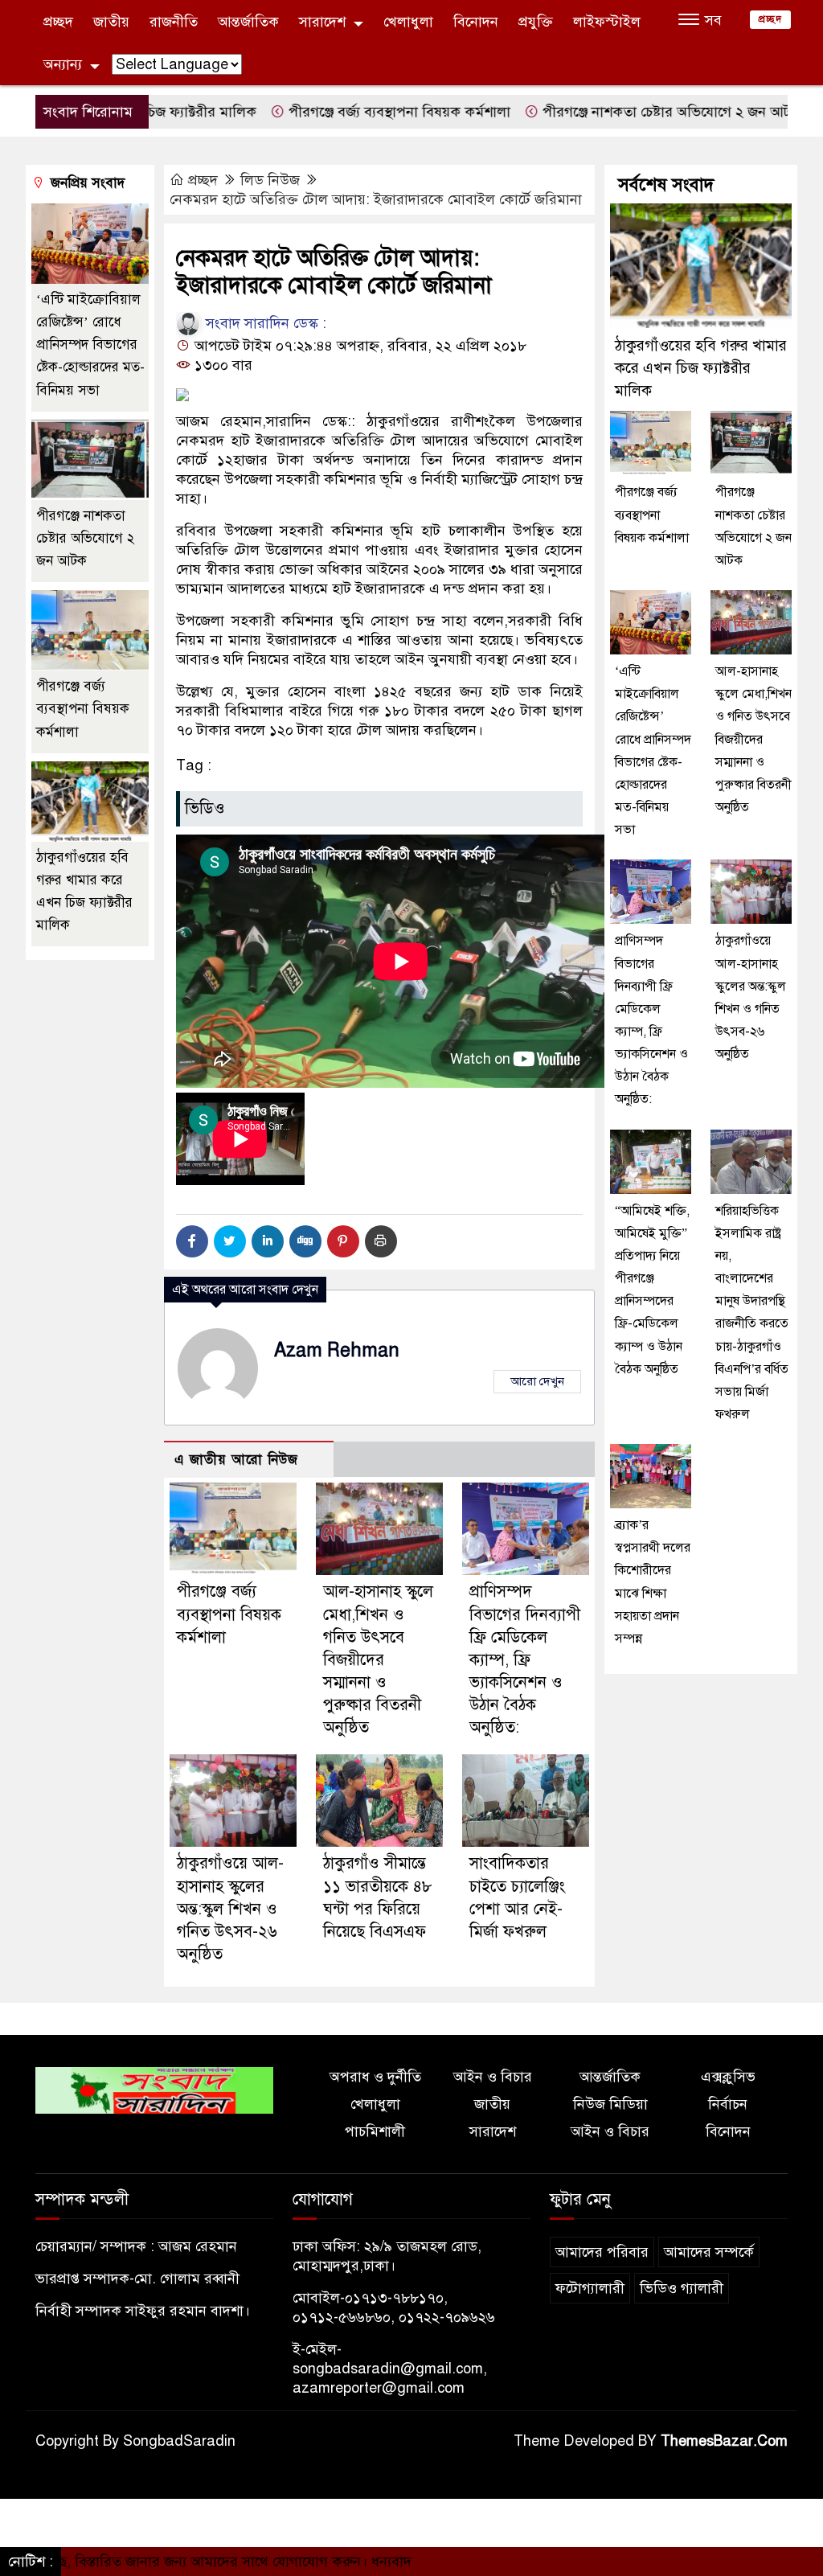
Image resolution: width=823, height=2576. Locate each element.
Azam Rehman (337, 1350)
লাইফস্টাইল (607, 22)
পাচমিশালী (375, 2131)
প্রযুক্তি (536, 22)
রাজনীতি (174, 22)
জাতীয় (111, 22)
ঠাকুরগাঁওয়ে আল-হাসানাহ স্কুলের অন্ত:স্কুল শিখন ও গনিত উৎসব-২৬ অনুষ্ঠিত (230, 1909)
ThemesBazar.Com (724, 2441)
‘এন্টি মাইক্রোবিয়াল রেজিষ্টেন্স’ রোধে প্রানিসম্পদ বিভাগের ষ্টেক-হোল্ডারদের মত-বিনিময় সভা (90, 345)
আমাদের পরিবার (602, 2252)
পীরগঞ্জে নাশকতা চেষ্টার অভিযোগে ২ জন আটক (598, 112)
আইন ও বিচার (493, 2077)
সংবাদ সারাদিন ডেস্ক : (264, 323)
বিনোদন (476, 22)
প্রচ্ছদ (58, 22)
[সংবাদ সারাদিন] (154, 2090)
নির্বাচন (728, 2104)
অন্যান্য (63, 64)
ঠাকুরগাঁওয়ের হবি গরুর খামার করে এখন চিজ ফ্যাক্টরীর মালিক (701, 368)
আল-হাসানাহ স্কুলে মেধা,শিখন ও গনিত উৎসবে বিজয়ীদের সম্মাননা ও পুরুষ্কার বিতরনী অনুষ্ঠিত (378, 1659)
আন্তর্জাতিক (248, 22)
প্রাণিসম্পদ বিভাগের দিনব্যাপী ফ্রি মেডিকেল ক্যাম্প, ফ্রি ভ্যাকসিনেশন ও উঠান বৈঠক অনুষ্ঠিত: (525, 1659)
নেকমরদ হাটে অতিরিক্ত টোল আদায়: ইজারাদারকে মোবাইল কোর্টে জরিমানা (376, 199)
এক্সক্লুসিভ (728, 2077)
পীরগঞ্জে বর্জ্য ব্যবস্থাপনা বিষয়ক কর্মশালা (326, 112)
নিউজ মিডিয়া (610, 2104)
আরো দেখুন (537, 1381)
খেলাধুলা (408, 22)
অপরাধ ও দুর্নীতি (375, 2077)
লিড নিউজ (270, 180)
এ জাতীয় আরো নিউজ (236, 1460)
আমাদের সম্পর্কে (709, 2252)
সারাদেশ (322, 22)
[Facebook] (192, 1241)
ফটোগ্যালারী (590, 2288)
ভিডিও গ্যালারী (682, 2288)
